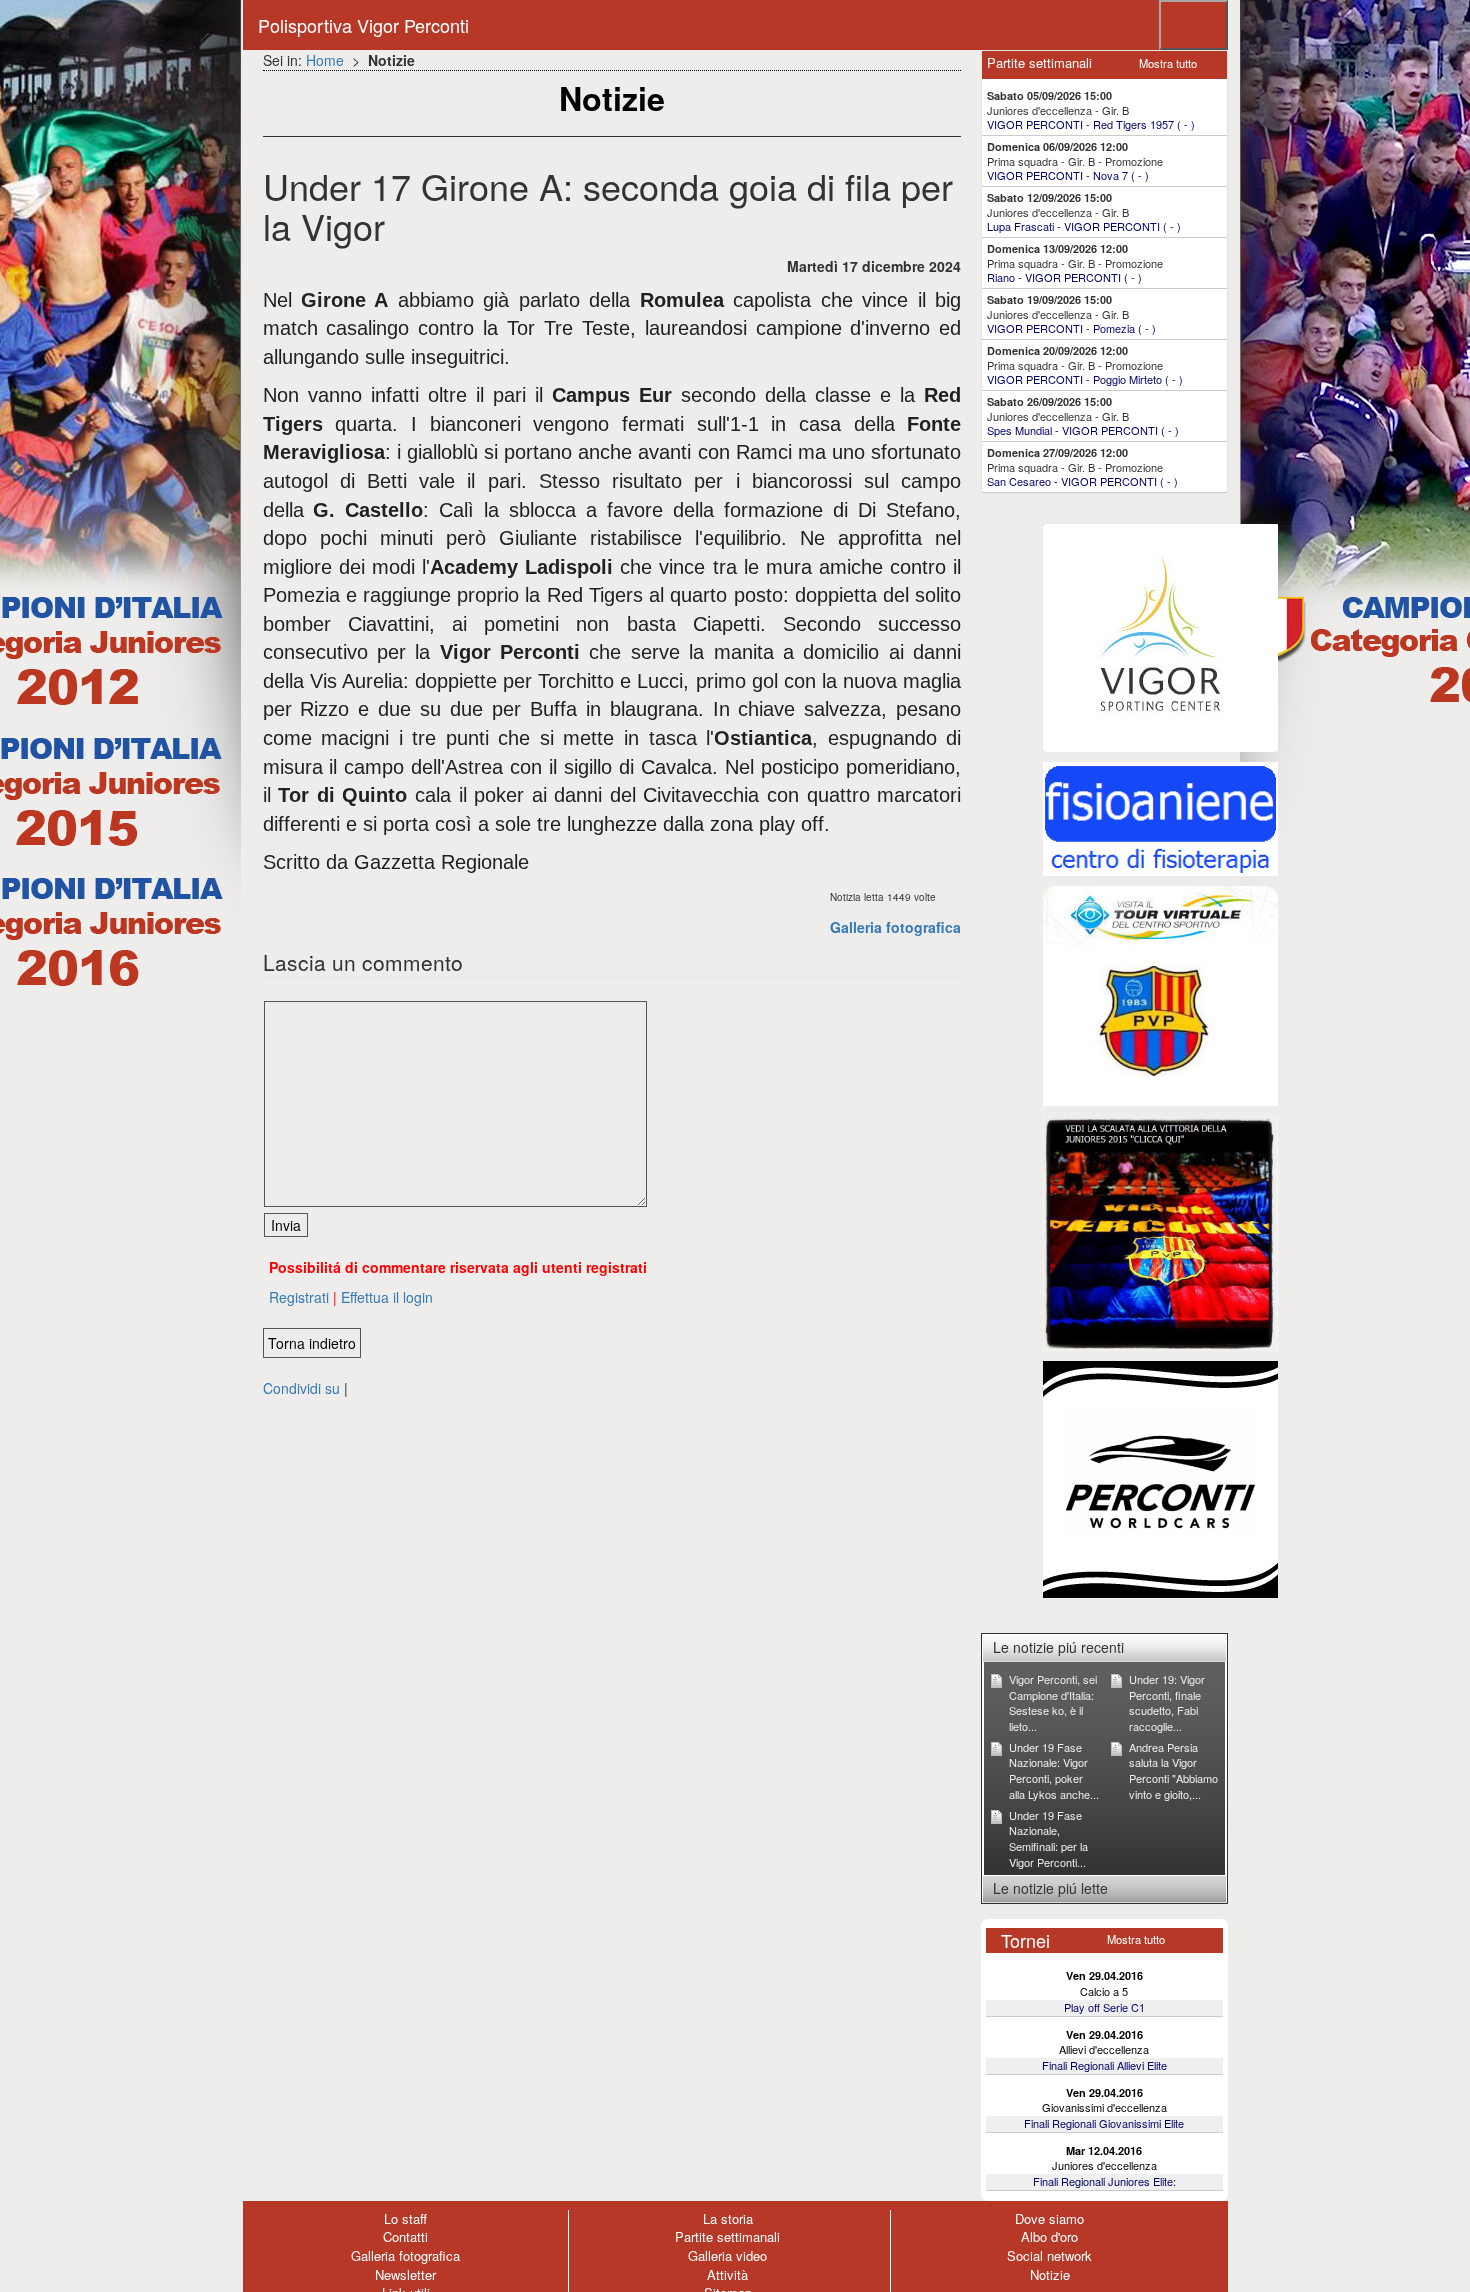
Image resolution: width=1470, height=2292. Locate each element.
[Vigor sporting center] (1160, 636)
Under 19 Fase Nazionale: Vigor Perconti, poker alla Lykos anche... (1054, 1770)
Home (325, 60)
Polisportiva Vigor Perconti (363, 25)
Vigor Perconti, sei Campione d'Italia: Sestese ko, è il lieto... (1053, 1702)
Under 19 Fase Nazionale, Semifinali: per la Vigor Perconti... (1048, 1838)
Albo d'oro (1049, 2236)
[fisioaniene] (1160, 817)
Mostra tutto (1168, 63)
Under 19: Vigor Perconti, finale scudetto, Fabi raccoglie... (1167, 1702)
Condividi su (301, 1388)
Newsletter (405, 2274)
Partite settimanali (727, 2236)
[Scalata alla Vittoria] (1160, 1232)
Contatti (405, 2236)
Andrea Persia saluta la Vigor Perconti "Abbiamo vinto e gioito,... (1173, 1770)
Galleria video (727, 2255)
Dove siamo (1049, 2218)
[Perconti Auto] (1160, 1478)
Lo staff (405, 2218)
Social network (1049, 2255)
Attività (727, 2274)
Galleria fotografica (895, 927)
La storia (728, 2218)
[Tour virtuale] (1160, 994)
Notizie (1050, 2274)
